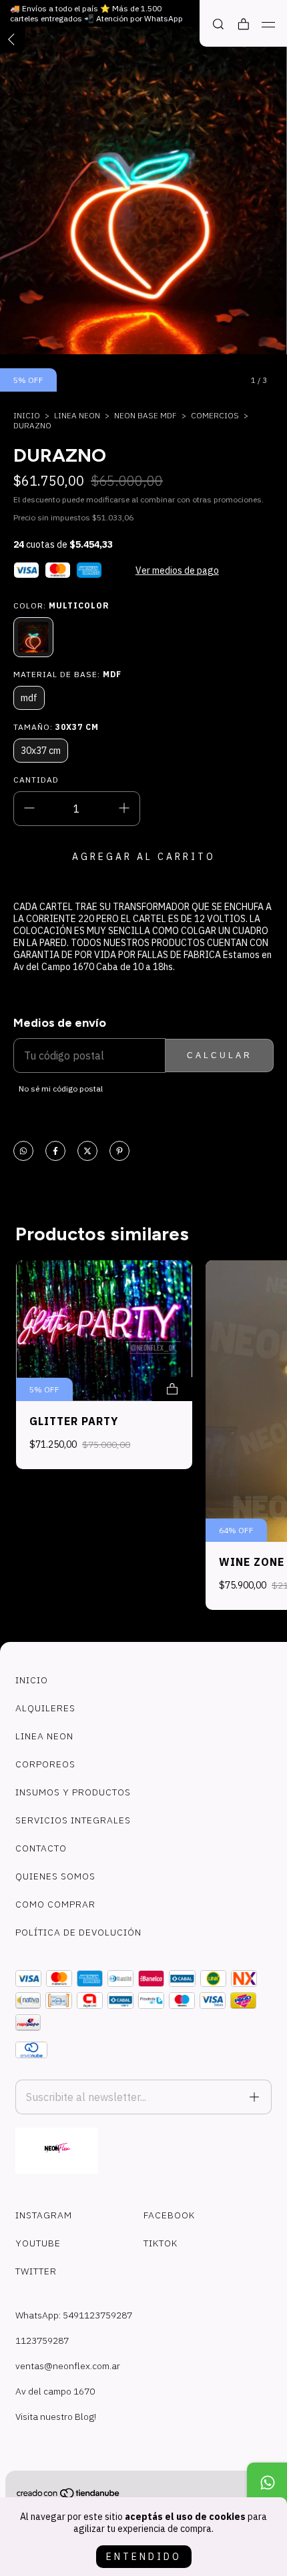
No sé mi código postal (61, 1089)
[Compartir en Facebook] (55, 1152)
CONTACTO (41, 1848)
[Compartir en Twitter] (87, 1152)
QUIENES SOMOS (55, 1876)
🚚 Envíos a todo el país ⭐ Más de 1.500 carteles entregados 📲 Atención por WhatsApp (96, 13)
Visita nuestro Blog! (56, 2417)
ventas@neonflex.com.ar (68, 2366)
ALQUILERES (45, 1708)
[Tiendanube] (69, 2496)
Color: (61, 605)
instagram (44, 2215)
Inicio (27, 415)
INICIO (32, 1680)
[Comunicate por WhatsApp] (267, 2483)
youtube (38, 2243)
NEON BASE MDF (146, 415)
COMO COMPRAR (55, 1904)
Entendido (144, 2557)
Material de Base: (67, 674)
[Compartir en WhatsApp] (23, 1152)
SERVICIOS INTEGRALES (73, 1820)
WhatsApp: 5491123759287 (74, 2315)
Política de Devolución (78, 1932)
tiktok (161, 2243)
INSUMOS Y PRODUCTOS (73, 1792)
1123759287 (42, 2340)
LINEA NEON (77, 415)
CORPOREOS (45, 1764)
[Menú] (269, 25)
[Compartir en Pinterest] (119, 1152)
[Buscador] (218, 24)
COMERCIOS (215, 415)
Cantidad (36, 780)
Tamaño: (56, 727)
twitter (36, 2271)
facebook (169, 2215)
